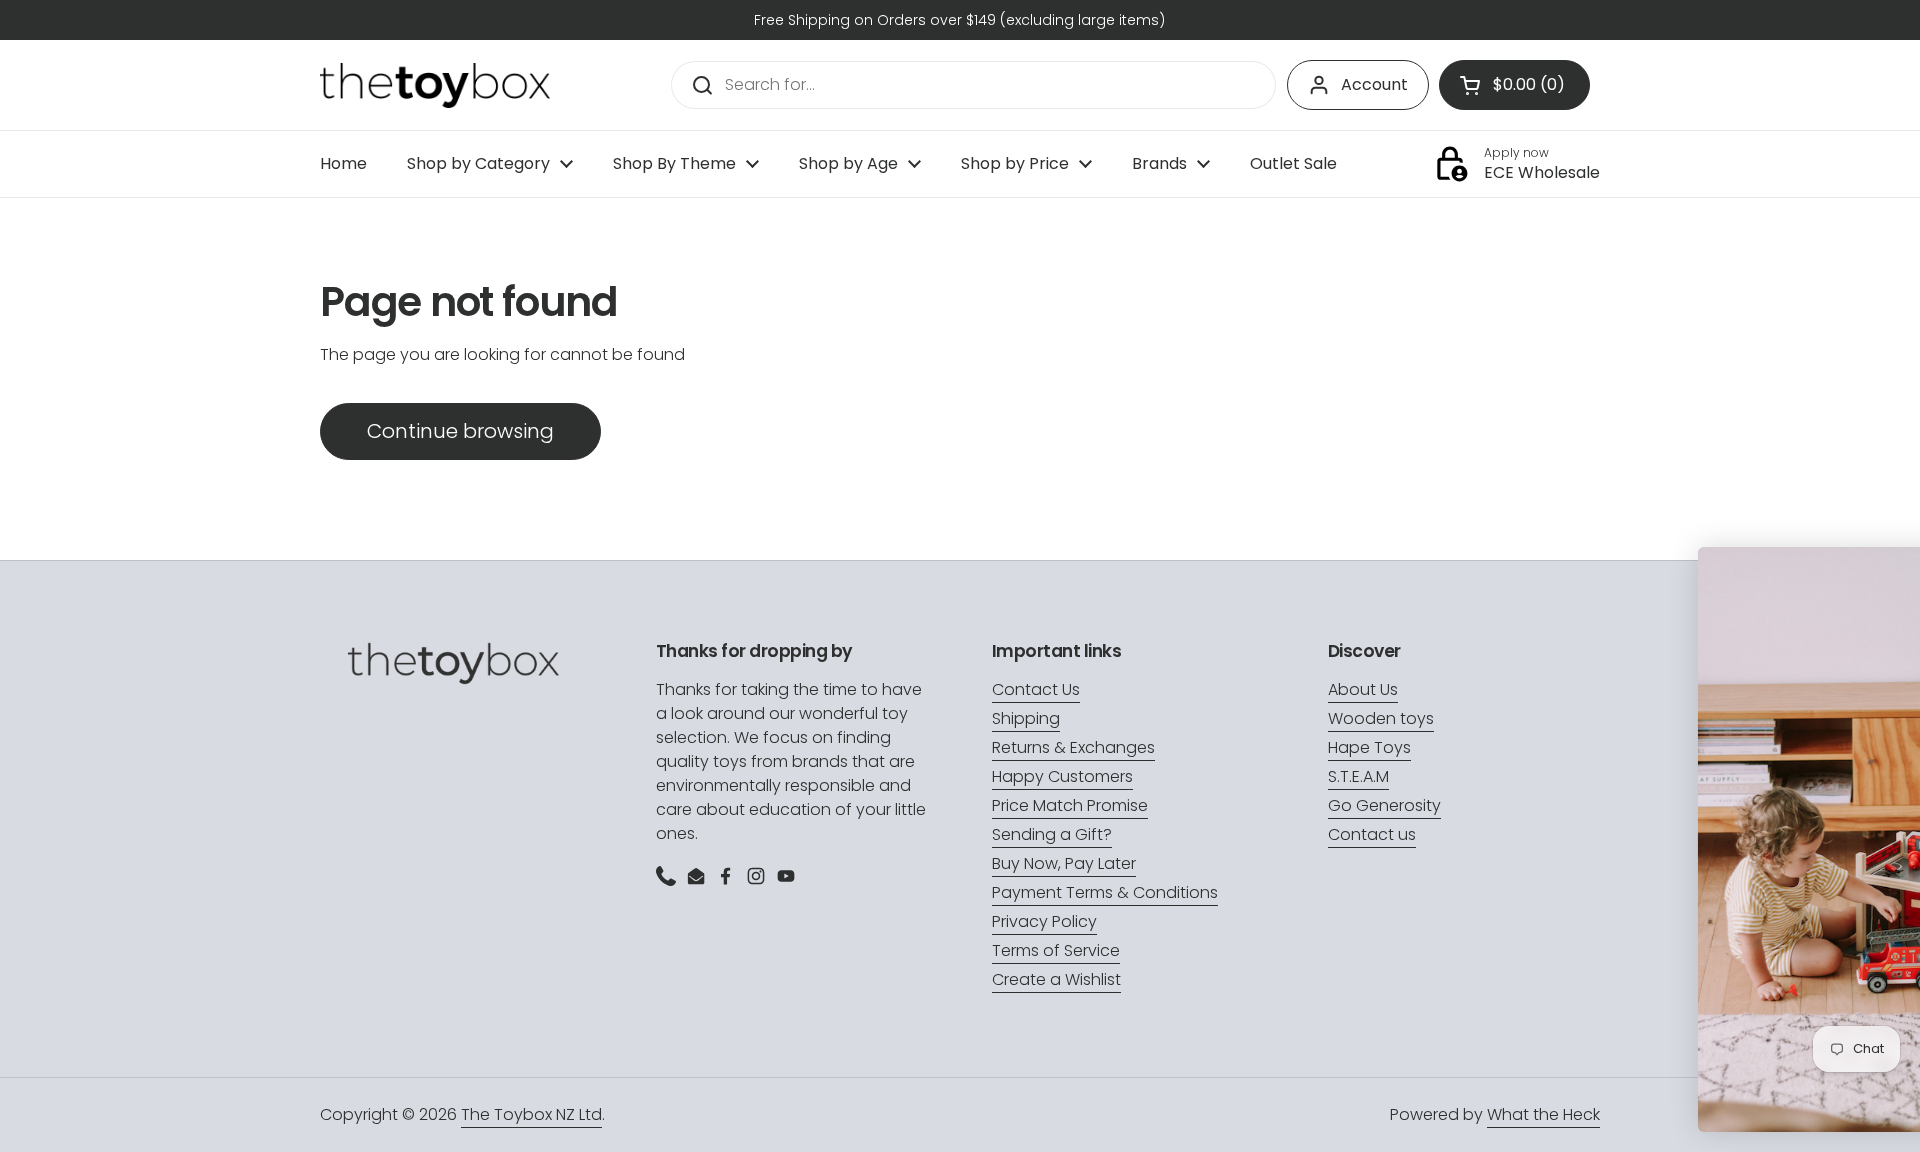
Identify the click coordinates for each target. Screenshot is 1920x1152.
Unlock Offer (1767, 986)
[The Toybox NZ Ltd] (435, 85)
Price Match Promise (1070, 805)
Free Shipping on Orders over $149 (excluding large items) (959, 20)
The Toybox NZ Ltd (531, 1114)
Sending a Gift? (1052, 834)
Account (1374, 84)
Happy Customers (1062, 776)
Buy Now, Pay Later (1064, 863)
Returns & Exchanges (1073, 747)
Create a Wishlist (1056, 979)
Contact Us (1036, 689)
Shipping (1026, 718)
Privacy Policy (1044, 921)
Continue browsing (460, 431)
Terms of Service (1056, 950)
